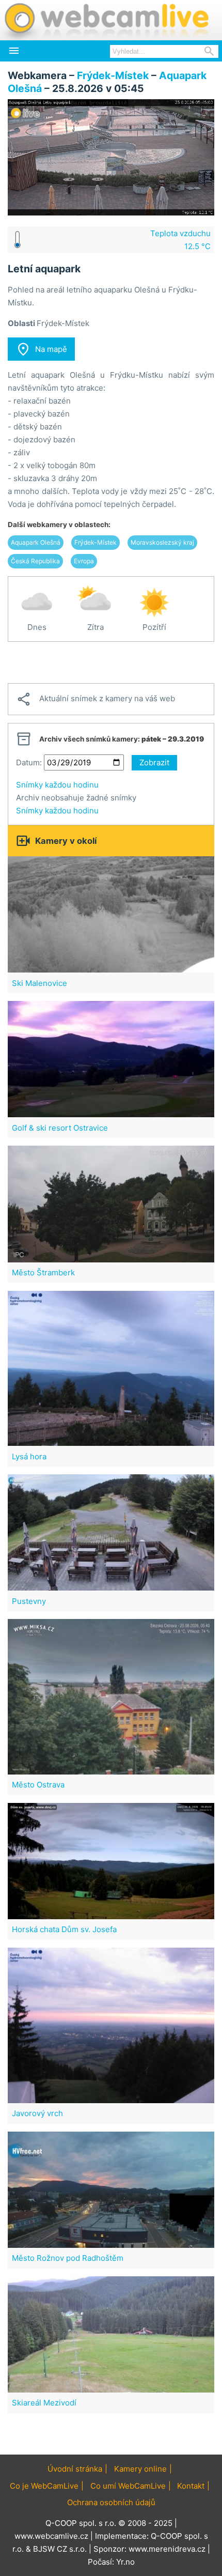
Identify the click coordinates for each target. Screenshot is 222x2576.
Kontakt (191, 2486)
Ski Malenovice (39, 983)
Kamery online (140, 2469)
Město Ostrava (38, 1785)
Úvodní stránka (75, 2469)
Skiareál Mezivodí (44, 2403)
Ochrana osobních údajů (111, 2502)
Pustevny (29, 1601)
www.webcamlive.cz (51, 2536)
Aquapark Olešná (36, 542)
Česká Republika (35, 561)
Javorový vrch (37, 2113)
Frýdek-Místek (113, 75)
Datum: (29, 762)
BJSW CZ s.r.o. (60, 2549)
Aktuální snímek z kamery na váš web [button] (96, 699)
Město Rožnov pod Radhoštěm (68, 2258)
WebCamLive (106, 20)
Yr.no (125, 2562)
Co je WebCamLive (44, 2486)
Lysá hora (29, 1456)
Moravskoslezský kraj (162, 542)
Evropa (84, 561)
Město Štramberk (43, 1272)
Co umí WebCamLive (128, 2486)
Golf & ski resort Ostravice (60, 1128)
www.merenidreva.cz (167, 2549)
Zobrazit (154, 762)
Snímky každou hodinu (57, 785)
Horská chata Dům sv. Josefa (64, 1929)
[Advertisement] (111, 662)
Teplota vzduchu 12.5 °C (180, 240)
